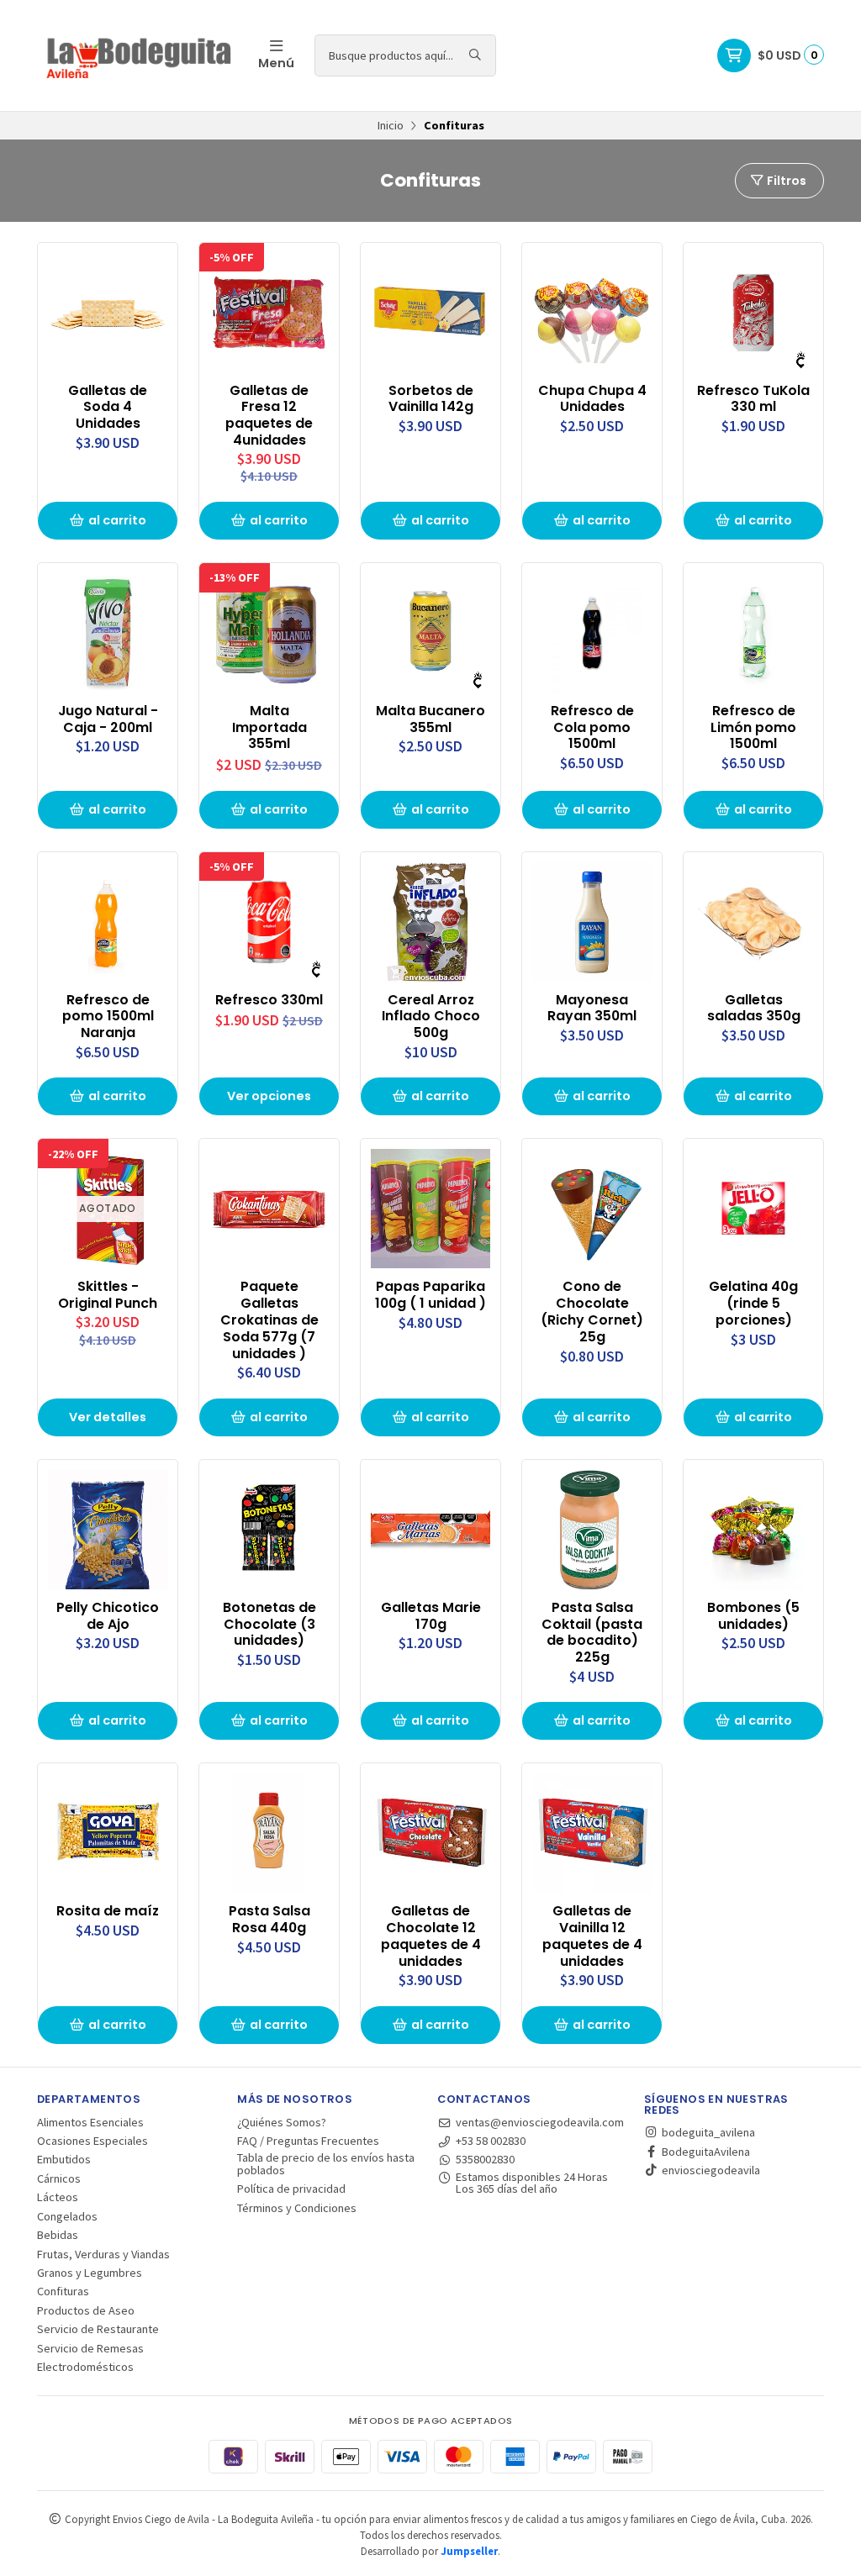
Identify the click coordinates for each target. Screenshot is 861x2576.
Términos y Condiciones (297, 2208)
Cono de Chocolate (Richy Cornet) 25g (592, 1312)
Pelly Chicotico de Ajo (108, 1616)
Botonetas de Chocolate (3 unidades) (269, 1624)
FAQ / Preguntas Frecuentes (308, 2141)
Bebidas (58, 2235)
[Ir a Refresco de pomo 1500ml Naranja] (108, 922)
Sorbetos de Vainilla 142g (431, 399)
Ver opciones (269, 1096)
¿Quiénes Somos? (282, 2122)
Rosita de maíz (108, 1911)
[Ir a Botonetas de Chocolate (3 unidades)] (269, 1530)
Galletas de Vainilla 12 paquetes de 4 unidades (592, 1936)
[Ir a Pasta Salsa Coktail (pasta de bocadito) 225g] (592, 1530)
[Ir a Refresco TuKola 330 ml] (753, 313)
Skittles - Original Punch (108, 1295)
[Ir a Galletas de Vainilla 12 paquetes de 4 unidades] (592, 1833)
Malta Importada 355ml (269, 727)
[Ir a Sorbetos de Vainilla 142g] (430, 313)
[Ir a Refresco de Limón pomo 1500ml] (753, 633)
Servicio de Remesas (90, 2348)
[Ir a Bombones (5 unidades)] (753, 1530)
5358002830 (485, 2159)
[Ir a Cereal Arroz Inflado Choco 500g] (430, 922)
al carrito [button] (117, 520)
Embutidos (64, 2159)
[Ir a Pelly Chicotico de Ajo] (108, 1530)
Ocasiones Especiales (92, 2141)
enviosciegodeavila (710, 2170)
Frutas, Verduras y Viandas (103, 2254)
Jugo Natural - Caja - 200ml (108, 719)
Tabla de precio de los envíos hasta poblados (326, 2164)
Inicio (391, 125)
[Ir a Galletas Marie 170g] (430, 1530)
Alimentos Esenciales (90, 2122)
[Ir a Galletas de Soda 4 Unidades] (108, 313)
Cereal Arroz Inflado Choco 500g (431, 1017)
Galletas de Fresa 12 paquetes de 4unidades (269, 416)
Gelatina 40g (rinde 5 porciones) (753, 1303)
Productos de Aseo (86, 2310)
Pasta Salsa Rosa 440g (269, 1920)
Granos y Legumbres (90, 2273)
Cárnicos (59, 2178)
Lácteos (58, 2197)
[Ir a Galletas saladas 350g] (753, 922)
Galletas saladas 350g (754, 1009)
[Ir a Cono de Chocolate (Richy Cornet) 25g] (592, 1209)
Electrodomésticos (85, 2367)
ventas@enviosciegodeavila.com (540, 2122)
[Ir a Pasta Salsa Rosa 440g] (269, 1833)
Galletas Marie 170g (431, 1616)
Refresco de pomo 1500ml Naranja (108, 1017)
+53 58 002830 (491, 2141)
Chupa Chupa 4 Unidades (592, 399)
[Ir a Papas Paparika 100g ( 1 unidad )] (430, 1209)
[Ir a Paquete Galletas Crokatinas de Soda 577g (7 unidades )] (269, 1209)
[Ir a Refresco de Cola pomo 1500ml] (592, 633)
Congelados (67, 2216)
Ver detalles (108, 1417)
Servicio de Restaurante (98, 2329)
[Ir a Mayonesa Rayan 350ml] (592, 922)
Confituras (63, 2291)
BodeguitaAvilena (705, 2152)
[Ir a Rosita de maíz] (108, 1833)
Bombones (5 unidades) (753, 1616)
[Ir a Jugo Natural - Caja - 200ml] (108, 633)
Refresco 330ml (269, 1000)
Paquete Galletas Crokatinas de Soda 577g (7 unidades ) (269, 1320)
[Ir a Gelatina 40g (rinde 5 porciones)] (753, 1209)
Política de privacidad (291, 2189)
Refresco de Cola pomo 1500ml (592, 727)
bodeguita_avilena (707, 2132)
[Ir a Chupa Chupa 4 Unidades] (592, 313)
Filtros (785, 181)
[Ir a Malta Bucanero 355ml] (430, 633)
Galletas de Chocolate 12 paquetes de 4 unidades (431, 1936)
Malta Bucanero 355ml (430, 719)
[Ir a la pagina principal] (137, 55)
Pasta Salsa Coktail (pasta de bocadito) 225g (592, 1633)
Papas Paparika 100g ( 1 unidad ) (430, 1295)
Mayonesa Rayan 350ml (592, 1009)
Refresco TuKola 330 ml (753, 399)
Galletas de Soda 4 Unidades (108, 407)
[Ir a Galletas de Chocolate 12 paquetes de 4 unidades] (430, 1833)
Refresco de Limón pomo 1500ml (753, 727)
